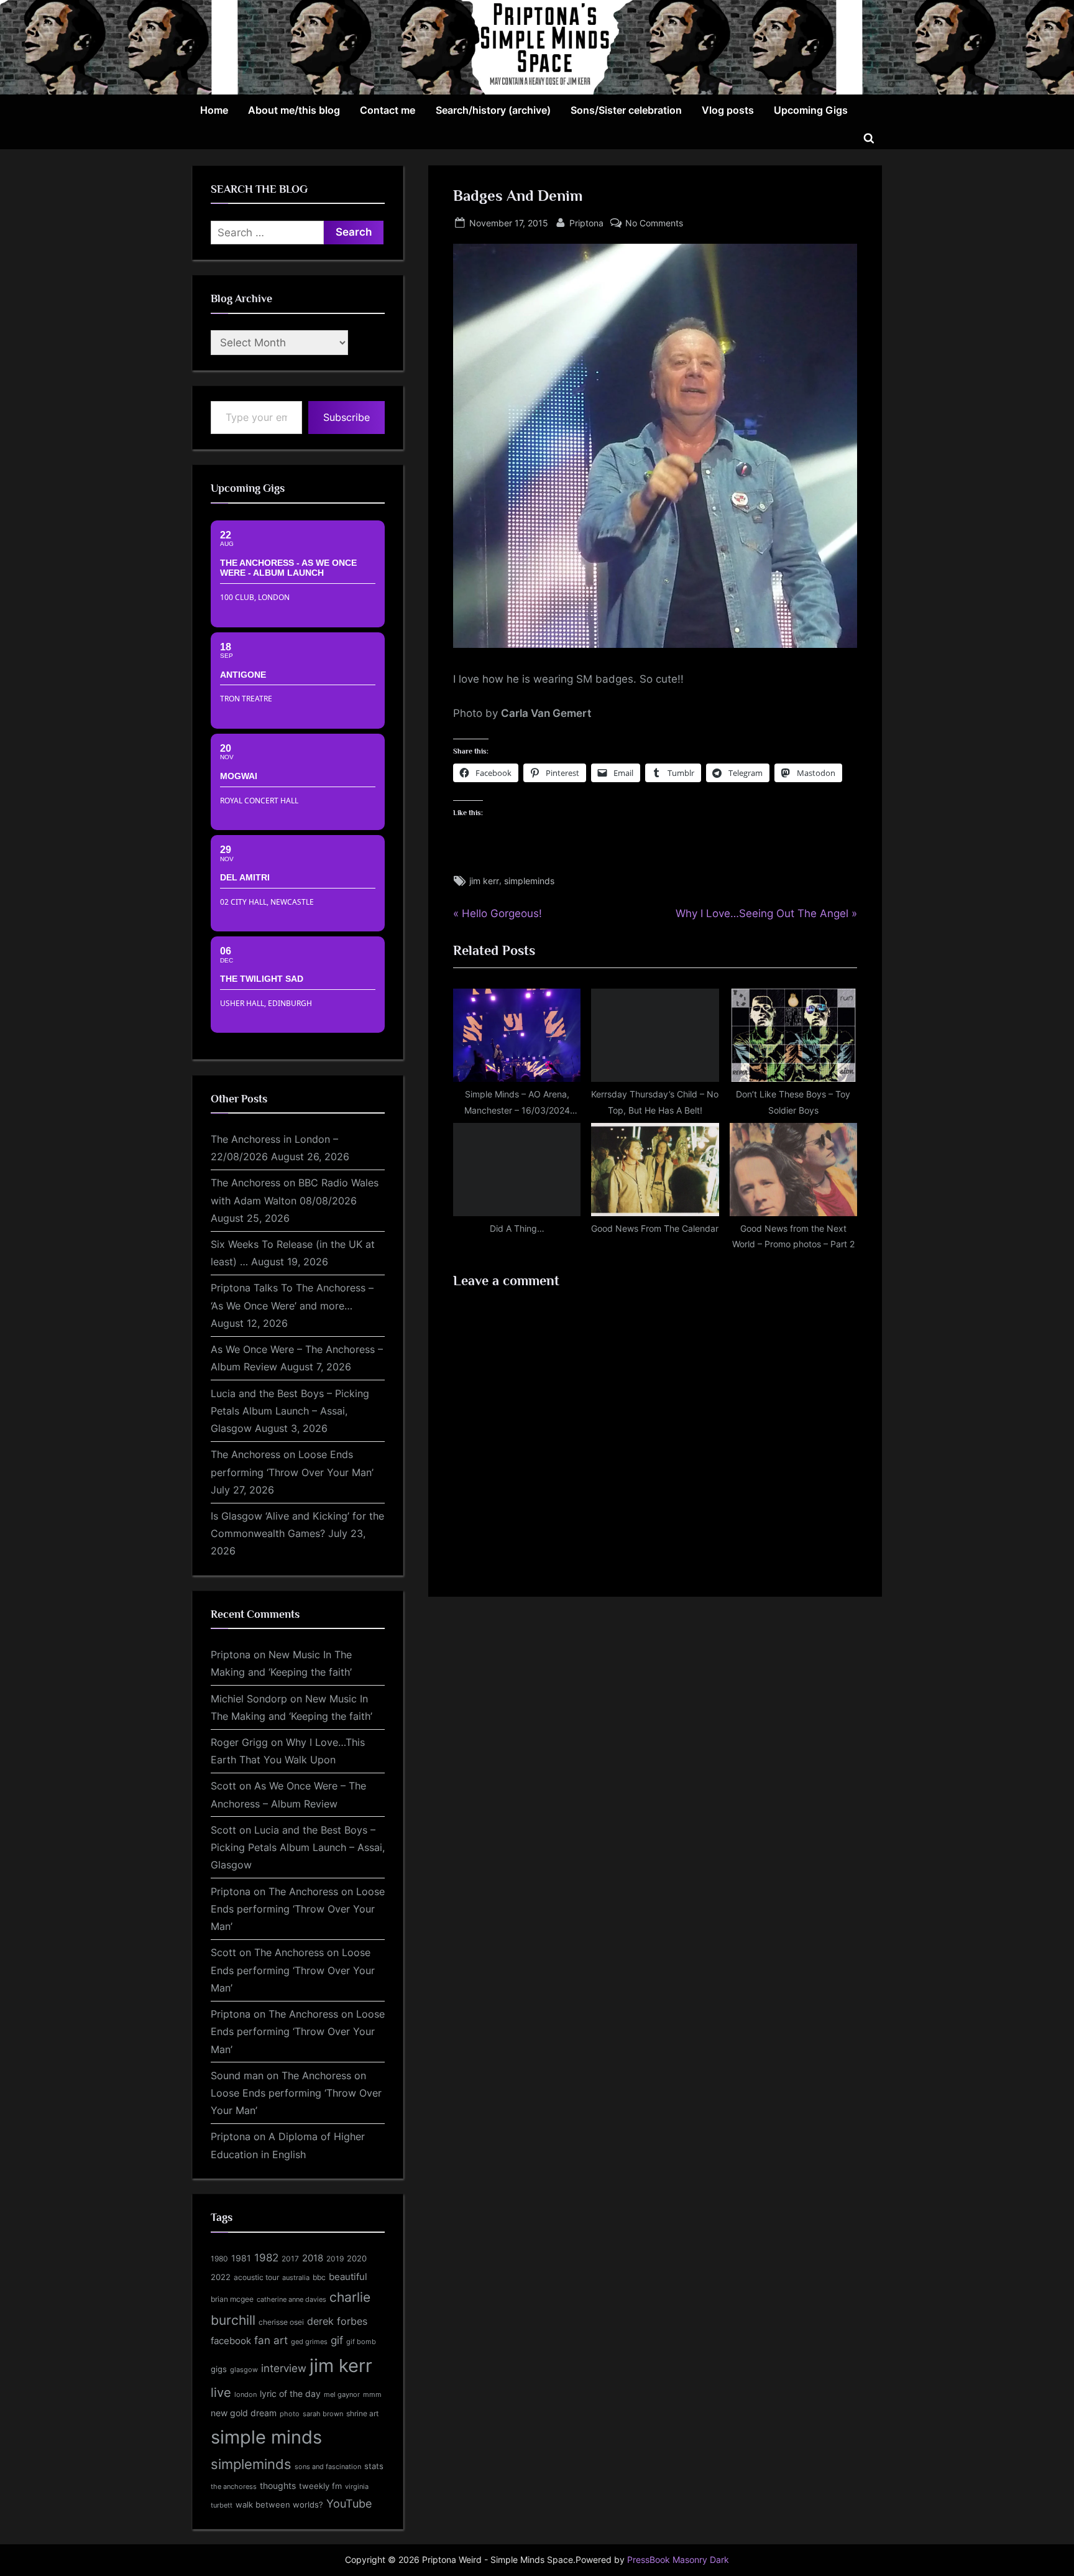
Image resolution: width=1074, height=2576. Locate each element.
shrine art (362, 2413)
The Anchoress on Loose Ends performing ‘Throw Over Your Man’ (298, 1909)
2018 (313, 2258)
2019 (335, 2259)
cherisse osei (281, 2322)
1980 (219, 2259)
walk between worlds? (279, 2505)
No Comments (654, 224)
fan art (271, 2340)
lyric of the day (290, 2394)
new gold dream (244, 2413)
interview (284, 2368)
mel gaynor (342, 2394)
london (246, 2394)
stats (374, 2466)
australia (296, 2278)
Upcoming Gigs (811, 110)
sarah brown (323, 2414)
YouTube (349, 2503)
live (221, 2393)
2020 (357, 2259)
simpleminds (529, 881)
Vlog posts (728, 110)
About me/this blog (294, 110)
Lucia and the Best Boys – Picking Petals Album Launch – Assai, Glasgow (290, 1411)
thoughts (278, 2486)
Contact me (388, 110)
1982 (266, 2258)
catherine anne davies (291, 2299)
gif (337, 2340)
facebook (231, 2341)
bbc (319, 2277)
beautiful (348, 2277)
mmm (372, 2394)
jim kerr (484, 881)
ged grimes (309, 2342)
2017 (290, 2259)
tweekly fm (320, 2486)
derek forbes (337, 2321)
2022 (221, 2277)
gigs (219, 2369)
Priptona (586, 223)
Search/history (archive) (493, 110)
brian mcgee (232, 2299)
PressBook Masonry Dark (678, 2560)
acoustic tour (256, 2277)
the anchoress (234, 2486)
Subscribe (347, 417)
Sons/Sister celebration (626, 110)
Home (214, 110)
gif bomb (361, 2342)
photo (290, 2414)
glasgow (244, 2370)
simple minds (266, 2437)
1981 (241, 2258)
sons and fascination (328, 2467)
